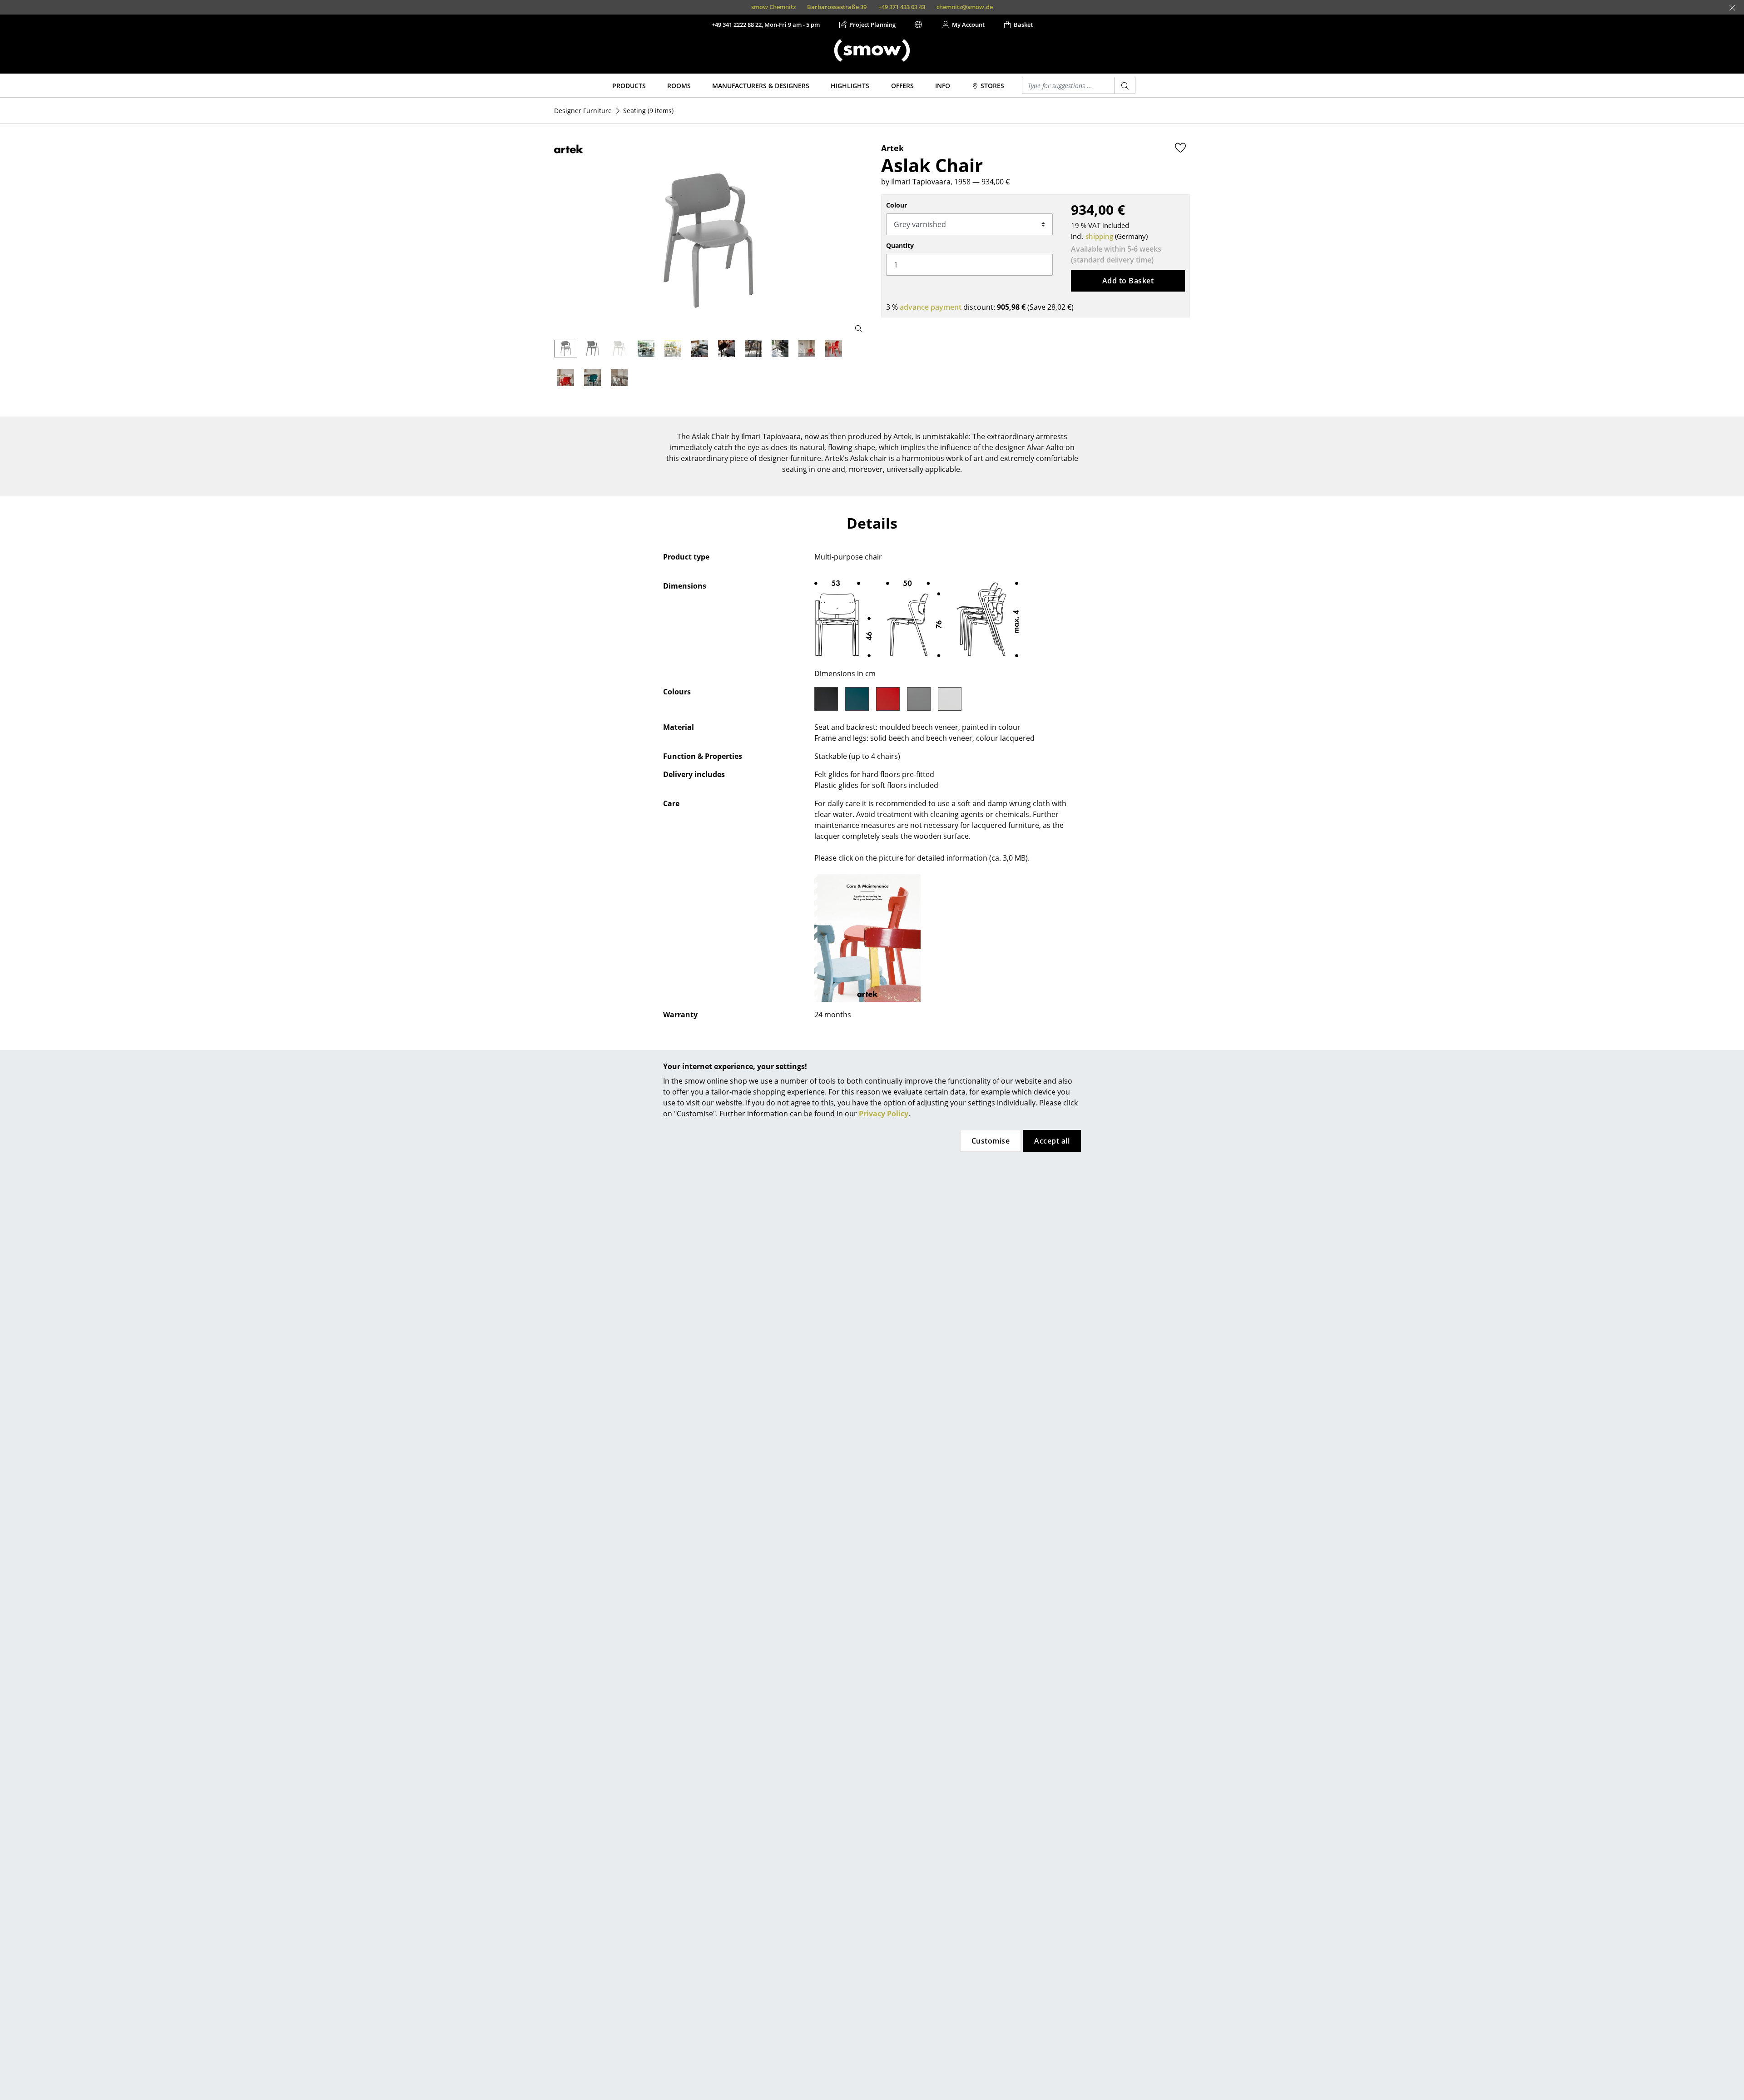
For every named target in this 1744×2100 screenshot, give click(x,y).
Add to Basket (1128, 281)
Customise (991, 1141)
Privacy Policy (884, 1114)
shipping (1099, 236)
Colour (897, 205)
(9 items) (648, 111)
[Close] (1732, 8)
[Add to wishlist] (1180, 148)
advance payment (931, 307)
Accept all (1052, 1141)
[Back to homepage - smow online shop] (872, 50)
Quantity (900, 245)
